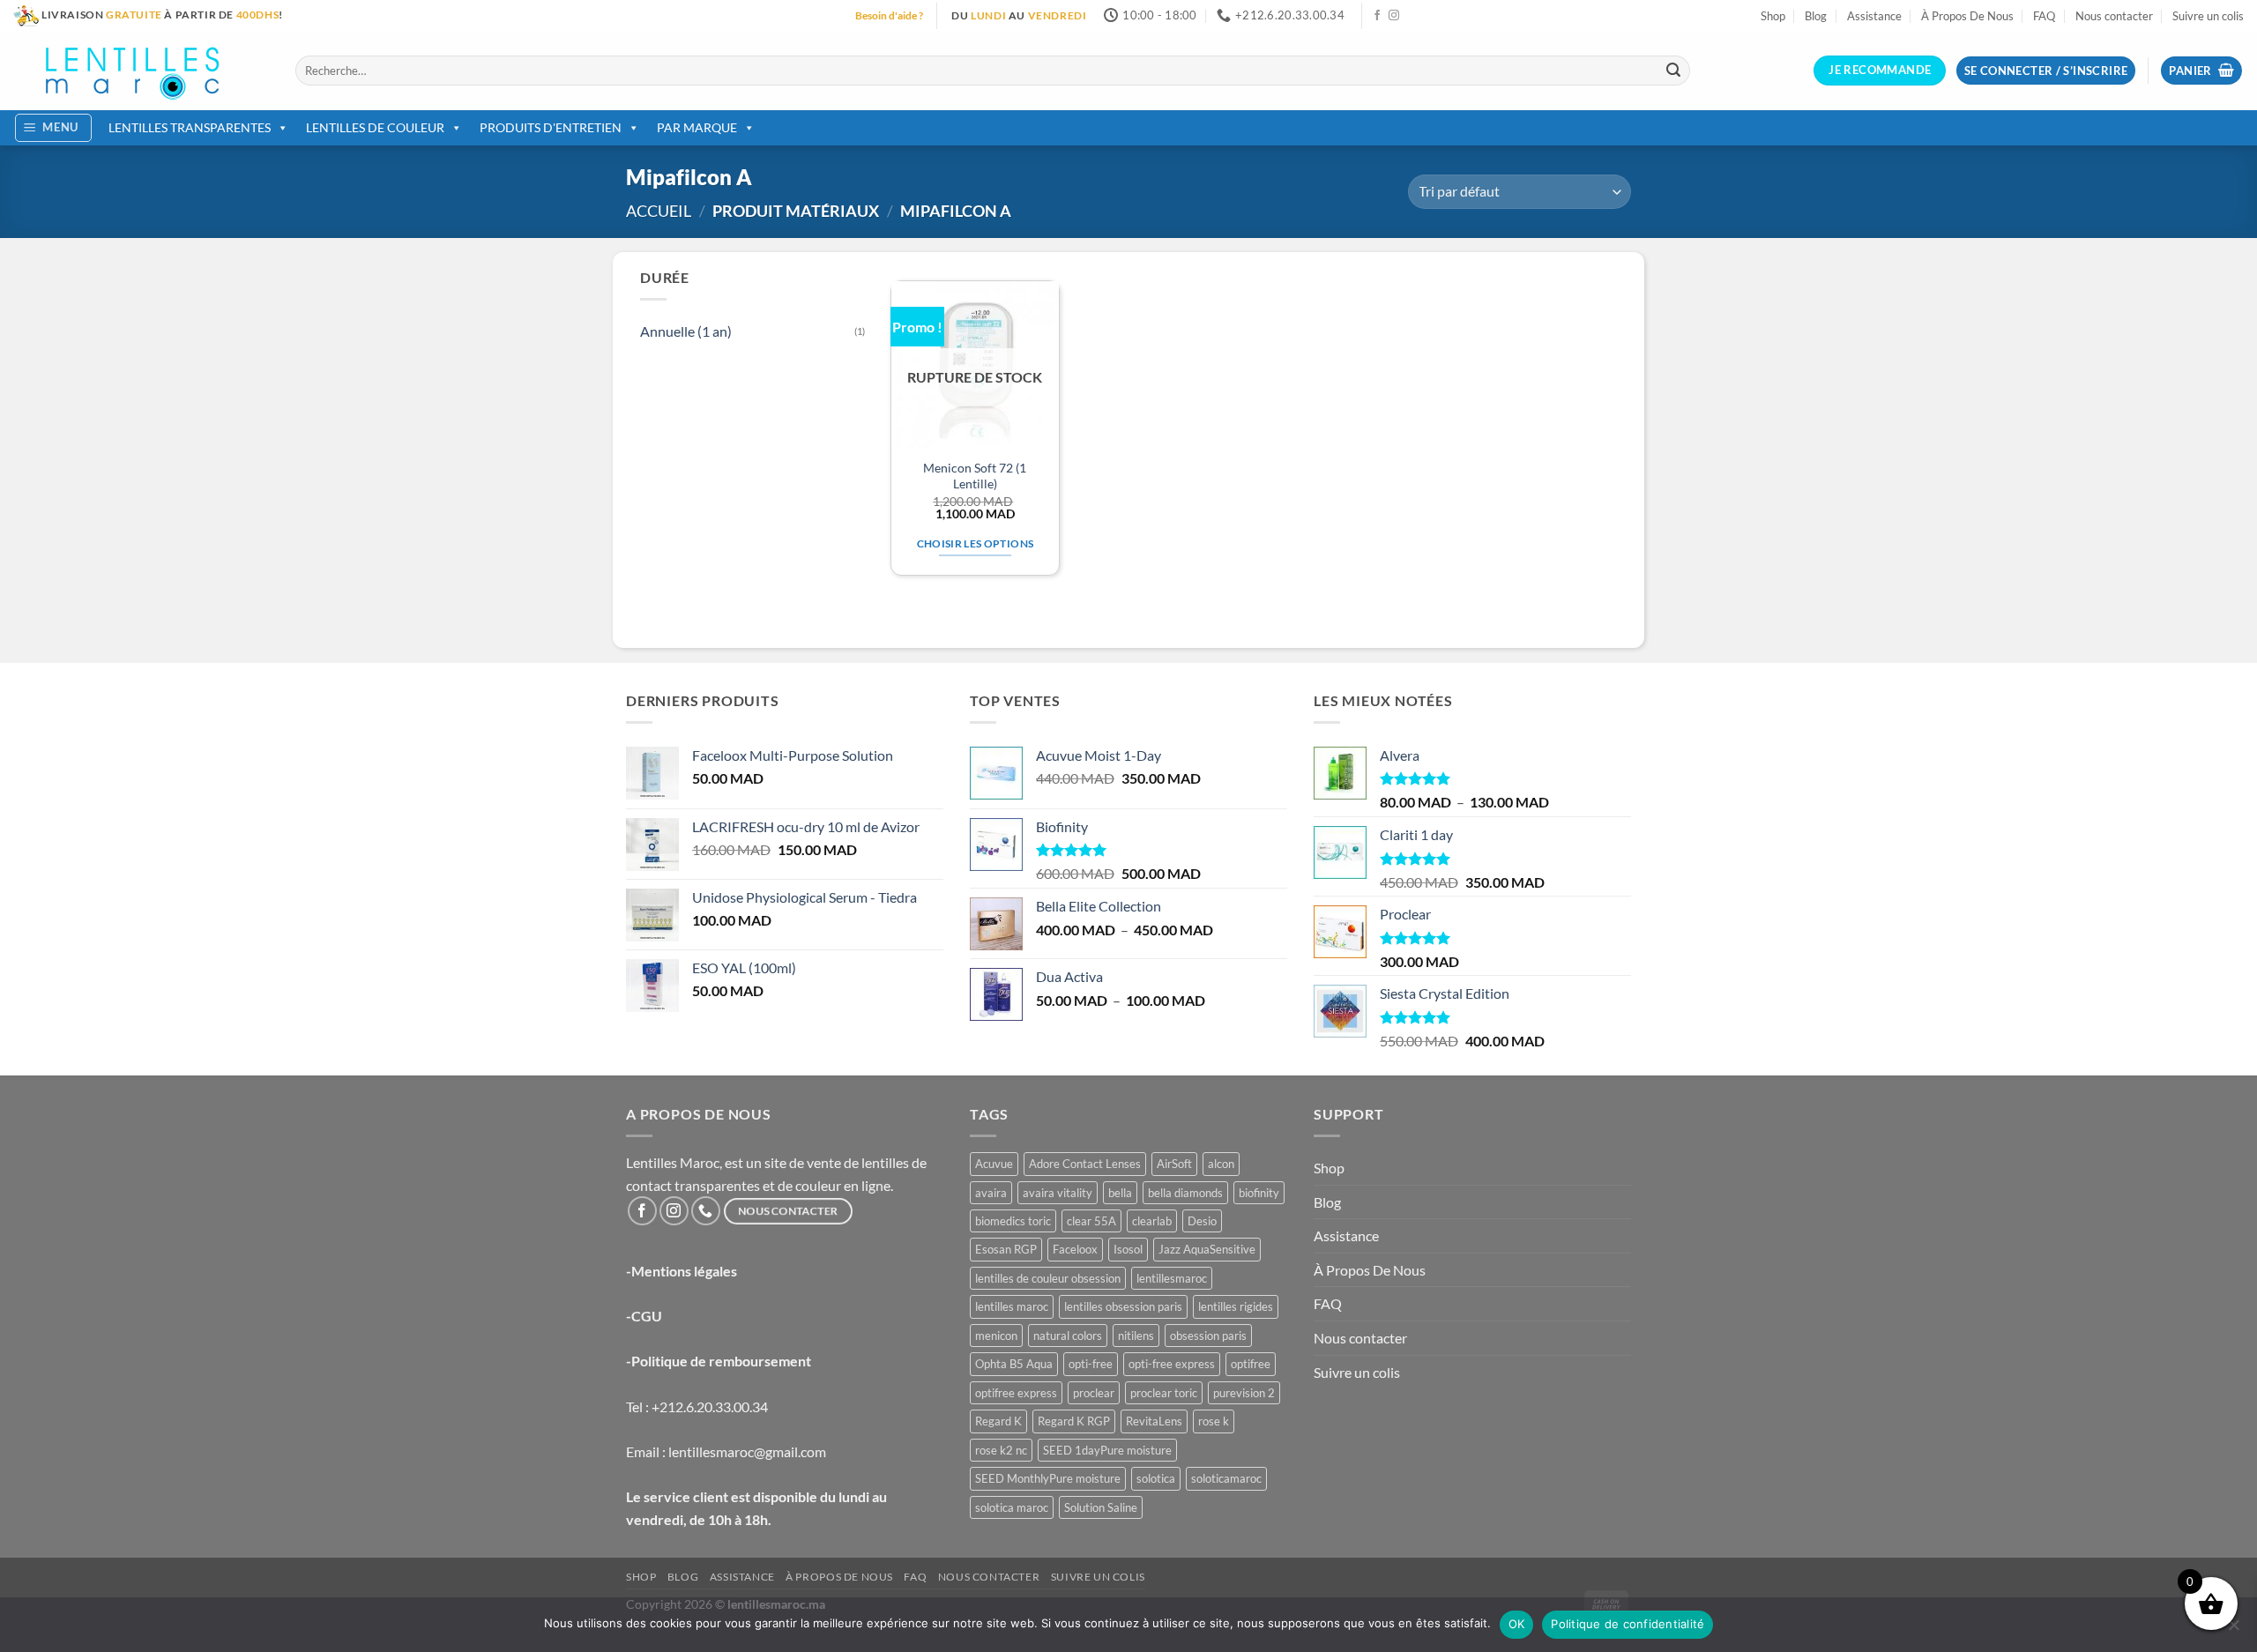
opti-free (1091, 1364)
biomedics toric (1013, 1221)
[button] (2201, 71)
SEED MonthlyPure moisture (1048, 1478)
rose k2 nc (1001, 1450)
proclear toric (1164, 1393)
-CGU (644, 1316)
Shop (1773, 16)
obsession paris (1208, 1336)
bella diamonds (1185, 1193)
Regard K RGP (1074, 1421)
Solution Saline (1101, 1507)
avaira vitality (1058, 1193)
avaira (991, 1193)
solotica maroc (1012, 1507)
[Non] (2233, 1630)
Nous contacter (2114, 16)
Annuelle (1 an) (686, 331)
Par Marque (697, 127)
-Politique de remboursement (719, 1361)
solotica (1156, 1478)
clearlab (1152, 1221)
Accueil (659, 211)
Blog (1816, 16)
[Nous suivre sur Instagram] (1394, 16)
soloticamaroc (1226, 1478)
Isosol (1128, 1249)
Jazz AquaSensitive (1207, 1249)
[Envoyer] (1673, 71)
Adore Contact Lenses (1085, 1164)
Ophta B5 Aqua (1014, 1364)
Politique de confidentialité (1628, 1624)
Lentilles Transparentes (190, 127)
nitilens (1136, 1336)
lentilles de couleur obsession (1048, 1278)
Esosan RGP (1006, 1249)
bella (1120, 1193)
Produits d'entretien (551, 127)
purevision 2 (1244, 1393)
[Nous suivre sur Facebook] (1377, 16)
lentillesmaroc (1172, 1278)
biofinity (1259, 1193)
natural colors (1068, 1336)
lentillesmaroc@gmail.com (747, 1451)
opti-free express (1172, 1364)
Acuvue (994, 1164)
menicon (996, 1336)
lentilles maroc (1012, 1306)
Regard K (998, 1421)
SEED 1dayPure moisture (1107, 1450)
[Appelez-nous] (706, 1211)
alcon (1221, 1164)
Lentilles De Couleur (375, 127)
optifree (1251, 1364)
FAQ (2044, 16)
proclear (1094, 1393)
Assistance (1874, 16)
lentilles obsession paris (1123, 1306)
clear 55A (1091, 1221)
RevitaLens (1154, 1421)
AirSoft (1174, 1164)
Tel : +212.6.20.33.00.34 (697, 1406)
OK (1517, 1624)
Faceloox (1075, 1249)
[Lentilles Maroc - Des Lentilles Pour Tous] (141, 71)
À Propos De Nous (1967, 16)
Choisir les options (976, 543)
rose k (1214, 1421)
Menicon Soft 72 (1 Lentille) (975, 476)
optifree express (1016, 1393)
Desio (1202, 1221)
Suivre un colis (2208, 16)
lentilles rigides (1236, 1306)
